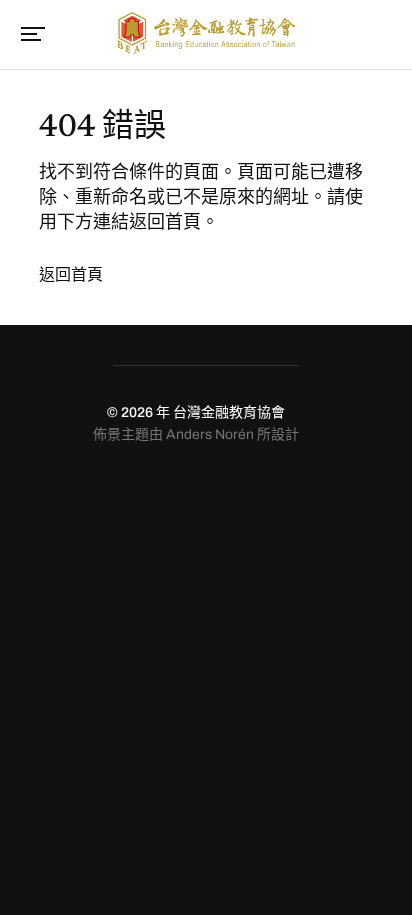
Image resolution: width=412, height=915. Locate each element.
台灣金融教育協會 (229, 412)
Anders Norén (210, 434)
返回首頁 (71, 274)
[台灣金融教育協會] (206, 33)
